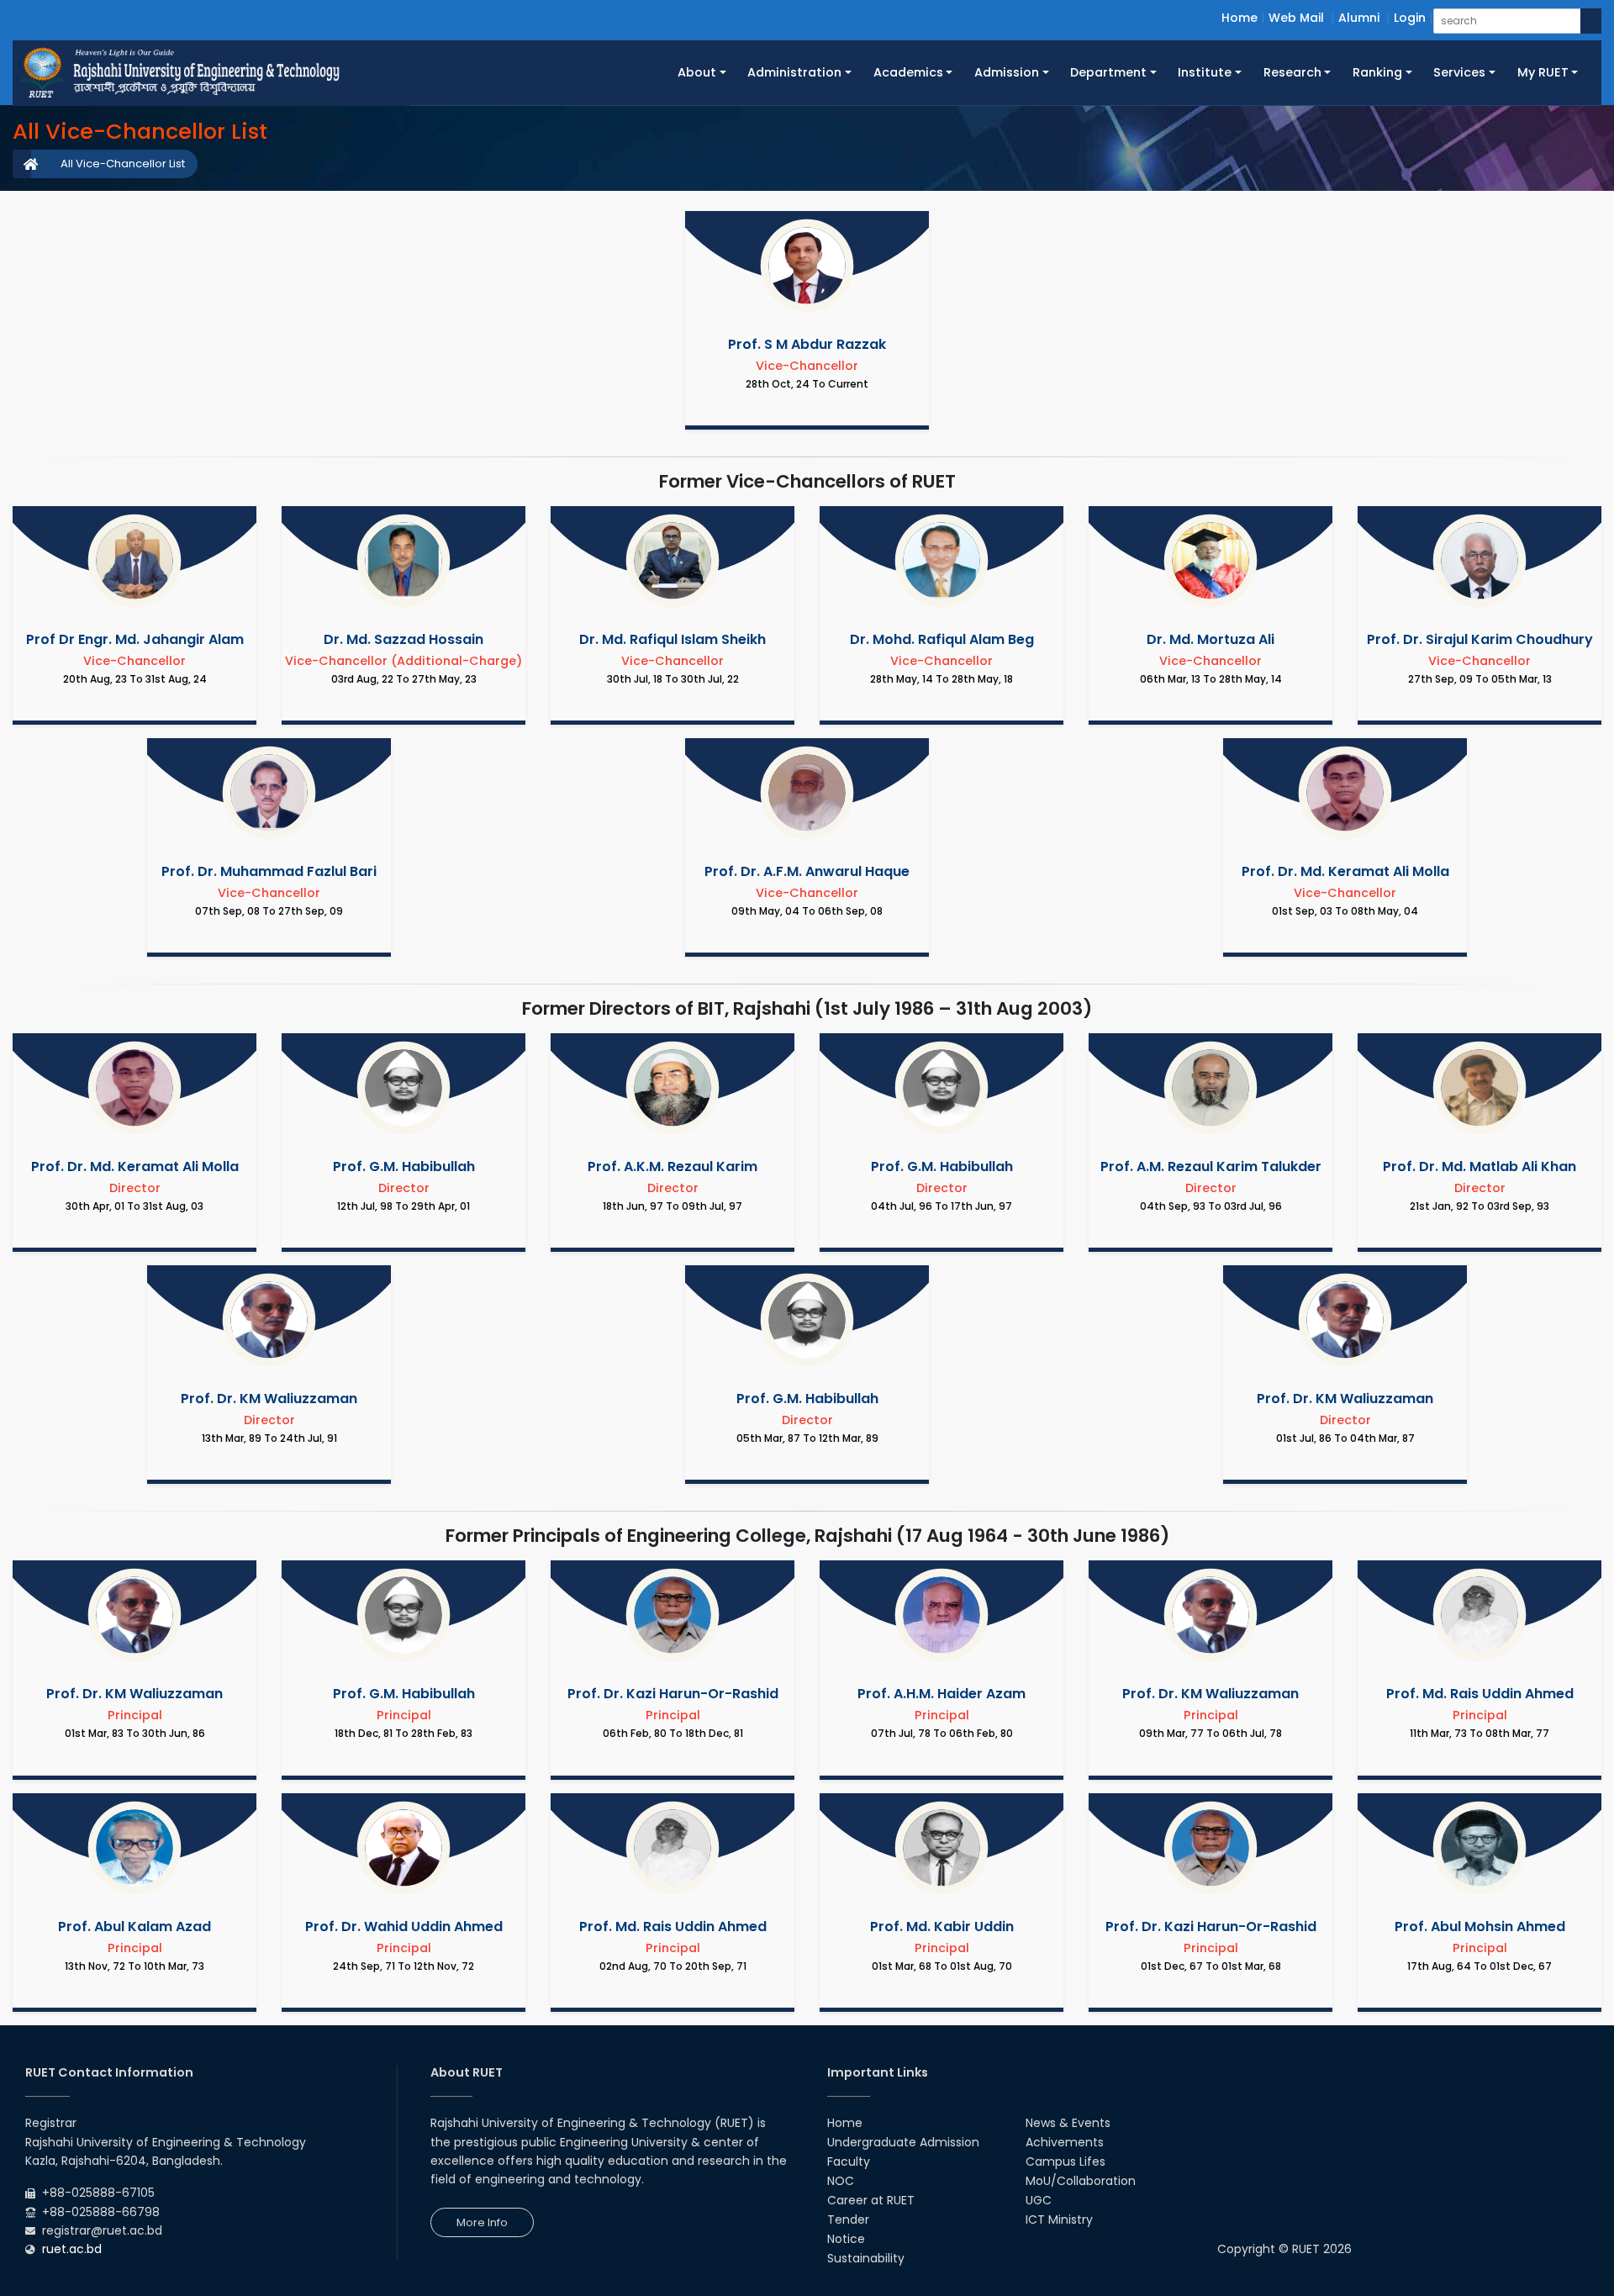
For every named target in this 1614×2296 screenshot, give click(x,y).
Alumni (1359, 18)
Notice (846, 2239)
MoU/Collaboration (1081, 2181)
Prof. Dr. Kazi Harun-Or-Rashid (673, 1694)
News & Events (1068, 2123)
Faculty (849, 2161)
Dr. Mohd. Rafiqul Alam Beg (942, 639)
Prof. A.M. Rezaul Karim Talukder (1211, 1166)
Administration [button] (794, 72)
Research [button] (1292, 72)
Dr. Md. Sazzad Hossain (403, 639)
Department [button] (1108, 72)
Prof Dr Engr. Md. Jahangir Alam (135, 639)
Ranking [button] (1377, 72)
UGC (1039, 2200)
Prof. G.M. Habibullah (404, 1166)
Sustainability (866, 2258)
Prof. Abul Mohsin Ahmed (1480, 1927)
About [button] (697, 72)
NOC (841, 2181)
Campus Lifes (1065, 2161)
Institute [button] (1205, 72)
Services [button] (1459, 72)
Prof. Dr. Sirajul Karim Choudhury (1480, 639)
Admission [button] (1007, 72)
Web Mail (1296, 18)
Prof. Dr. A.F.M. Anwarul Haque (807, 871)
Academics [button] (908, 72)
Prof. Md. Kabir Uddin (942, 1927)
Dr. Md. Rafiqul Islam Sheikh (672, 639)
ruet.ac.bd (72, 2249)
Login (1410, 18)
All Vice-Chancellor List (123, 164)
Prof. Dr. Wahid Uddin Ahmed (404, 1927)
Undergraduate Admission (903, 2142)
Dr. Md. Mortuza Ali (1210, 639)
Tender (848, 2219)
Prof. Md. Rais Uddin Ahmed (1480, 1694)
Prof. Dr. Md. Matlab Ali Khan (1479, 1166)
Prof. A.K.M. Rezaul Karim (672, 1166)
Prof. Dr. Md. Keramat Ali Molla (1345, 871)
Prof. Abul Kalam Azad (134, 1927)
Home (1240, 18)
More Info (482, 2222)
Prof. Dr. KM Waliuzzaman (269, 1399)
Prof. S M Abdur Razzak (807, 344)
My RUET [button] (1543, 72)
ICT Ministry (1059, 2219)
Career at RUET (871, 2200)
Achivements (1065, 2142)
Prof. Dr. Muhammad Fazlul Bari (269, 871)
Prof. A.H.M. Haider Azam (941, 1694)
